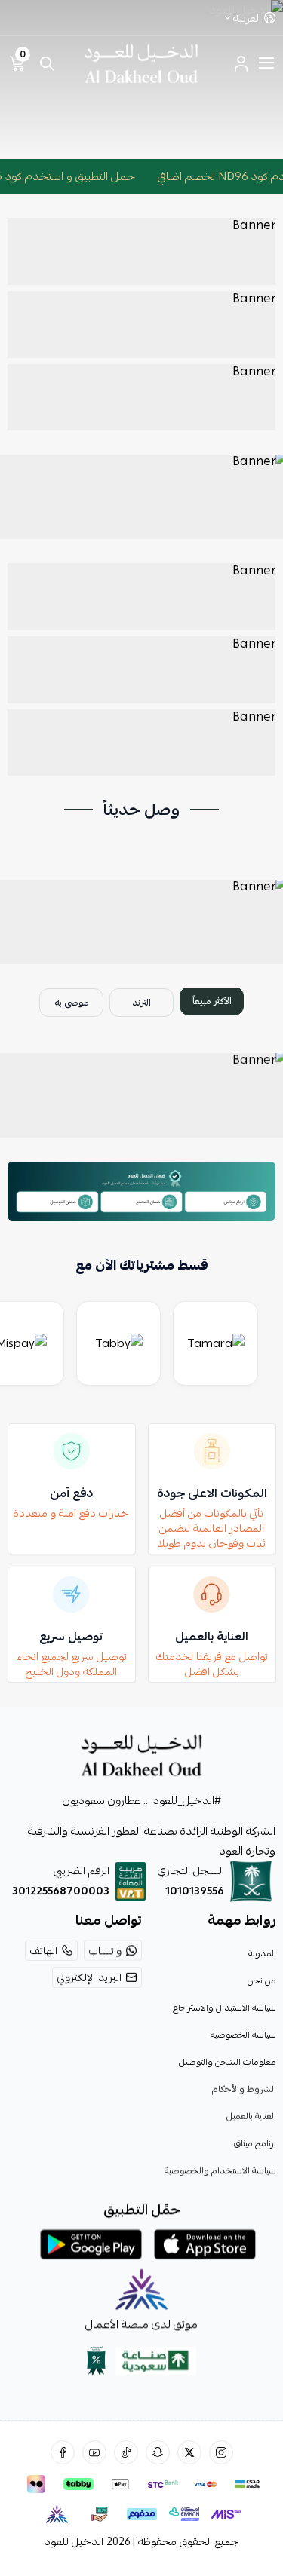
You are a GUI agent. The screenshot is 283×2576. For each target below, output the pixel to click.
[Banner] (141, 251)
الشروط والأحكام (243, 2089)
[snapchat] (158, 2452)
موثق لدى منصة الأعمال (141, 2324)
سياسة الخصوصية (243, 2035)
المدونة (261, 1953)
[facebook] (63, 2452)
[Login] (241, 63)
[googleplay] (91, 2244)
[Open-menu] (266, 63)
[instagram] (221, 2452)
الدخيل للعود (74, 2541)
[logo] (141, 1755)
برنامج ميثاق (254, 2143)
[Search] (47, 63)
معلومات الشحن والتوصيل (227, 2062)
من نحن (261, 1980)
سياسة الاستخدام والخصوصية (220, 2170)
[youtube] (94, 2452)
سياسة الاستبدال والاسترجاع (224, 2008)
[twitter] (189, 2452)
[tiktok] (126, 2452)
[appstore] (205, 2244)
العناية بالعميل (251, 2116)
